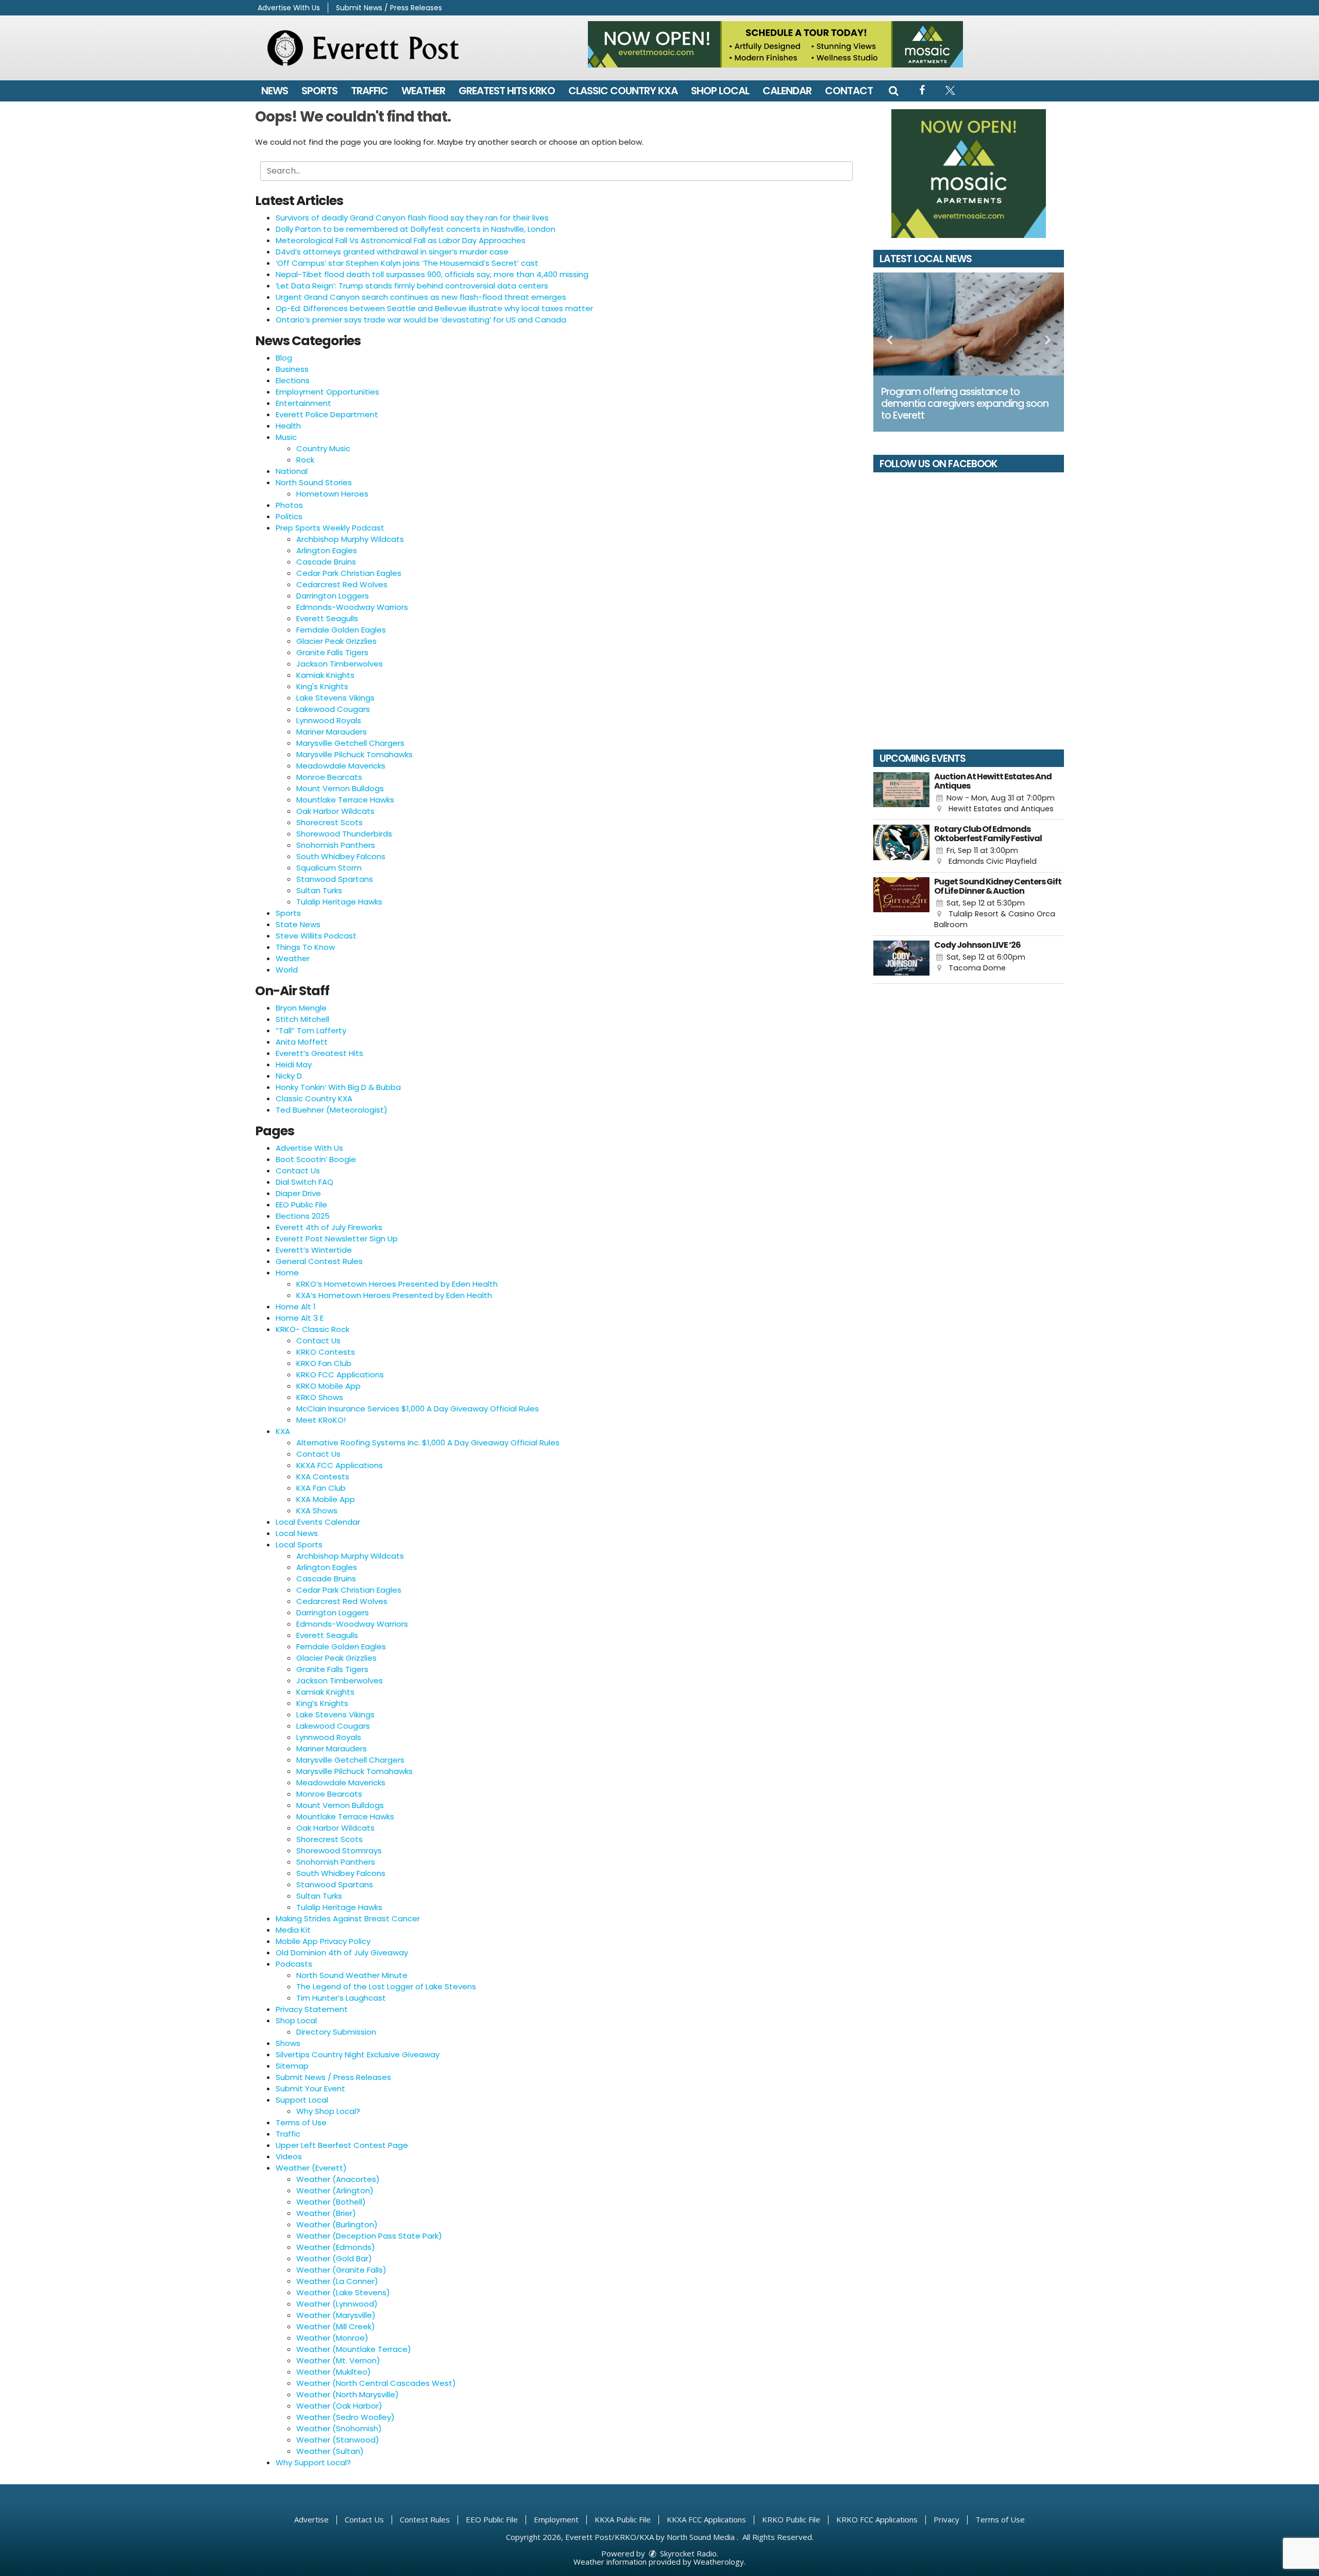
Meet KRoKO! (321, 1420)
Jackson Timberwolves (340, 664)
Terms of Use (301, 2122)
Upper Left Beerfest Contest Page (342, 2145)
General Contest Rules (319, 1261)
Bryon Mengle (301, 1008)
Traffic (369, 91)
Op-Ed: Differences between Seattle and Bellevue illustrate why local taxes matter (434, 308)
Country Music (323, 448)
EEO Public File (301, 1205)
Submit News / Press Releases (389, 8)
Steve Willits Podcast (316, 936)
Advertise (311, 2519)
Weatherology (719, 2562)
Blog (284, 358)
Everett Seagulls (327, 618)
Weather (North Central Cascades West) (376, 2383)
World (287, 970)
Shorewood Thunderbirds (344, 834)
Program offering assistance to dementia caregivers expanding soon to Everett (965, 404)
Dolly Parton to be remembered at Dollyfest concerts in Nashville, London (416, 229)
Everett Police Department (327, 414)
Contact (849, 91)
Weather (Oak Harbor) (339, 2406)
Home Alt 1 (296, 1307)
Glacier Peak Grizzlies (336, 641)
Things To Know (305, 947)
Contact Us (298, 1171)
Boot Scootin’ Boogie (316, 1159)
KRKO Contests (326, 1352)
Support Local (302, 2100)
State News (298, 924)
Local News (297, 1533)
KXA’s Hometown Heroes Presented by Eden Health (394, 1295)
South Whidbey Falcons (341, 856)
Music (286, 437)
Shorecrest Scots (329, 822)
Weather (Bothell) (331, 2202)
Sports (319, 91)
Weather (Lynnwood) (337, 2304)
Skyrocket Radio (687, 2553)
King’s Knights (322, 1703)
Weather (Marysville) (336, 2315)
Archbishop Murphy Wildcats (350, 539)
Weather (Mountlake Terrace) (354, 2349)
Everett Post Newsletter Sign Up (337, 1239)
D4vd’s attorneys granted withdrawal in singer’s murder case (392, 252)
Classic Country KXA (623, 91)
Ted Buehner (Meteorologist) (332, 1110)
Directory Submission (336, 2032)
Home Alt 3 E (300, 1318)
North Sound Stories (314, 482)
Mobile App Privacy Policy (323, 1941)
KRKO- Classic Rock (312, 1329)
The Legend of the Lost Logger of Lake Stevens (386, 1986)
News (275, 91)
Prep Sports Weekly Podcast (330, 528)
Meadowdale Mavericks (341, 766)
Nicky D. (290, 1076)
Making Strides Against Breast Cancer (348, 1918)
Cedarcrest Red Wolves (342, 584)
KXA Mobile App (326, 1499)
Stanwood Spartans (335, 879)
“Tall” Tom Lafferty (311, 1030)
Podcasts (294, 1964)
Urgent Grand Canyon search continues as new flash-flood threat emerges (421, 297)
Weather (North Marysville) (348, 2394)
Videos (289, 2156)
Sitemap (292, 2066)
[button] (893, 91)
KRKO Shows (320, 1397)
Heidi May (294, 1064)
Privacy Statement (312, 2009)
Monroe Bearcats (329, 777)
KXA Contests (323, 1477)
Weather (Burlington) (337, 2224)
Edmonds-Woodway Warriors (352, 607)
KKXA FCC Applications (340, 1465)
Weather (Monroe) (332, 2338)
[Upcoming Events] (901, 794)
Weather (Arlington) (335, 2190)
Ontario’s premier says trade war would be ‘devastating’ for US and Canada (421, 320)
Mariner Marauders (332, 732)
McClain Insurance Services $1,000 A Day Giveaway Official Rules (418, 1409)
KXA (283, 1431)
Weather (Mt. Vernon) (338, 2360)
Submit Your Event (310, 2088)
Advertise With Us (289, 8)
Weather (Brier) (326, 2213)
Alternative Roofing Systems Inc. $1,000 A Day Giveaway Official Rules (428, 1443)
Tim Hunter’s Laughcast (341, 1998)
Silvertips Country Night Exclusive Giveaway (358, 2054)
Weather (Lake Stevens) (343, 2292)
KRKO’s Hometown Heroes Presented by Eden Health (397, 1284)
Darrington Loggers (333, 596)
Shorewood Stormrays (339, 1850)
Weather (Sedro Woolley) (345, 2417)
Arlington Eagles (327, 550)
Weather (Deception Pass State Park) (369, 2236)
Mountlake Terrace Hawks (345, 800)
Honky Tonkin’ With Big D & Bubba (338, 1087)
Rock (305, 460)
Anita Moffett (302, 1042)
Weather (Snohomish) (339, 2428)
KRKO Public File (791, 2519)
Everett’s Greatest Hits (319, 1053)
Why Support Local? (313, 2462)
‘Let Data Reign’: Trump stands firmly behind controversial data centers (412, 286)
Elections (293, 380)
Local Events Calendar (318, 1522)
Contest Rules (425, 2519)
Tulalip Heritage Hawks (339, 902)
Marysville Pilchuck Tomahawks (354, 754)
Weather (423, 91)
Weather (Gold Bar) (334, 2258)
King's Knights (322, 686)
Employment (556, 2519)
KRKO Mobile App (328, 1386)
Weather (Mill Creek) (336, 2326)
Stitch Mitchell (302, 1019)
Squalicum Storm (329, 868)
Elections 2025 (303, 1216)
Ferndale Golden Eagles (341, 630)
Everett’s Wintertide (314, 1250)
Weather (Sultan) (330, 2451)
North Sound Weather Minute (352, 1975)
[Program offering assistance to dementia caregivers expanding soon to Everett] (969, 324)
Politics (289, 516)
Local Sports (299, 1545)
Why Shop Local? (328, 2111)
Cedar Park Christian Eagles (349, 573)
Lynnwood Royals (329, 720)
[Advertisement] (775, 44)
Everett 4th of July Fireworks (329, 1227)
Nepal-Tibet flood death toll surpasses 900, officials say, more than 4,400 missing (432, 274)
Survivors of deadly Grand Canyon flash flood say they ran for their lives (412, 218)
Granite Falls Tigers (332, 652)
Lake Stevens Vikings (335, 698)
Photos (289, 505)
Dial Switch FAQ (305, 1182)
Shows (288, 2043)
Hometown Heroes (332, 494)
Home (287, 1273)
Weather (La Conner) (337, 2281)
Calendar (787, 91)
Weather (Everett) (311, 2168)
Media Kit (293, 1930)
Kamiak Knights (325, 675)
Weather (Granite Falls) (341, 2270)
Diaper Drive (298, 1193)
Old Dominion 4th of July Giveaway (342, 1952)
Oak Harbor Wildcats (335, 811)
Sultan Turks (319, 890)
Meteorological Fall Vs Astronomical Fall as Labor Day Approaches (401, 240)
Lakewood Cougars (333, 709)
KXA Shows (317, 1511)
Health (288, 426)
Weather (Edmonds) (336, 2247)
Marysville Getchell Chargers (350, 743)
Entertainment (303, 403)
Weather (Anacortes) (338, 2179)
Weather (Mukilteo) (334, 2372)
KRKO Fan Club (324, 1363)
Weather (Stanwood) (338, 2440)
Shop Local (720, 91)
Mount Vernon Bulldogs (340, 788)
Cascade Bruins (326, 562)
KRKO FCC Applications (340, 1375)
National (292, 471)
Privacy (946, 2519)
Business (292, 369)
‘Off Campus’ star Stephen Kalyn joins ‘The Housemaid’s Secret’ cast (407, 263)
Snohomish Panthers (336, 845)
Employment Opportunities (327, 392)
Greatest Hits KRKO (507, 91)
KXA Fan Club (321, 1488)
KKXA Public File (623, 2519)
